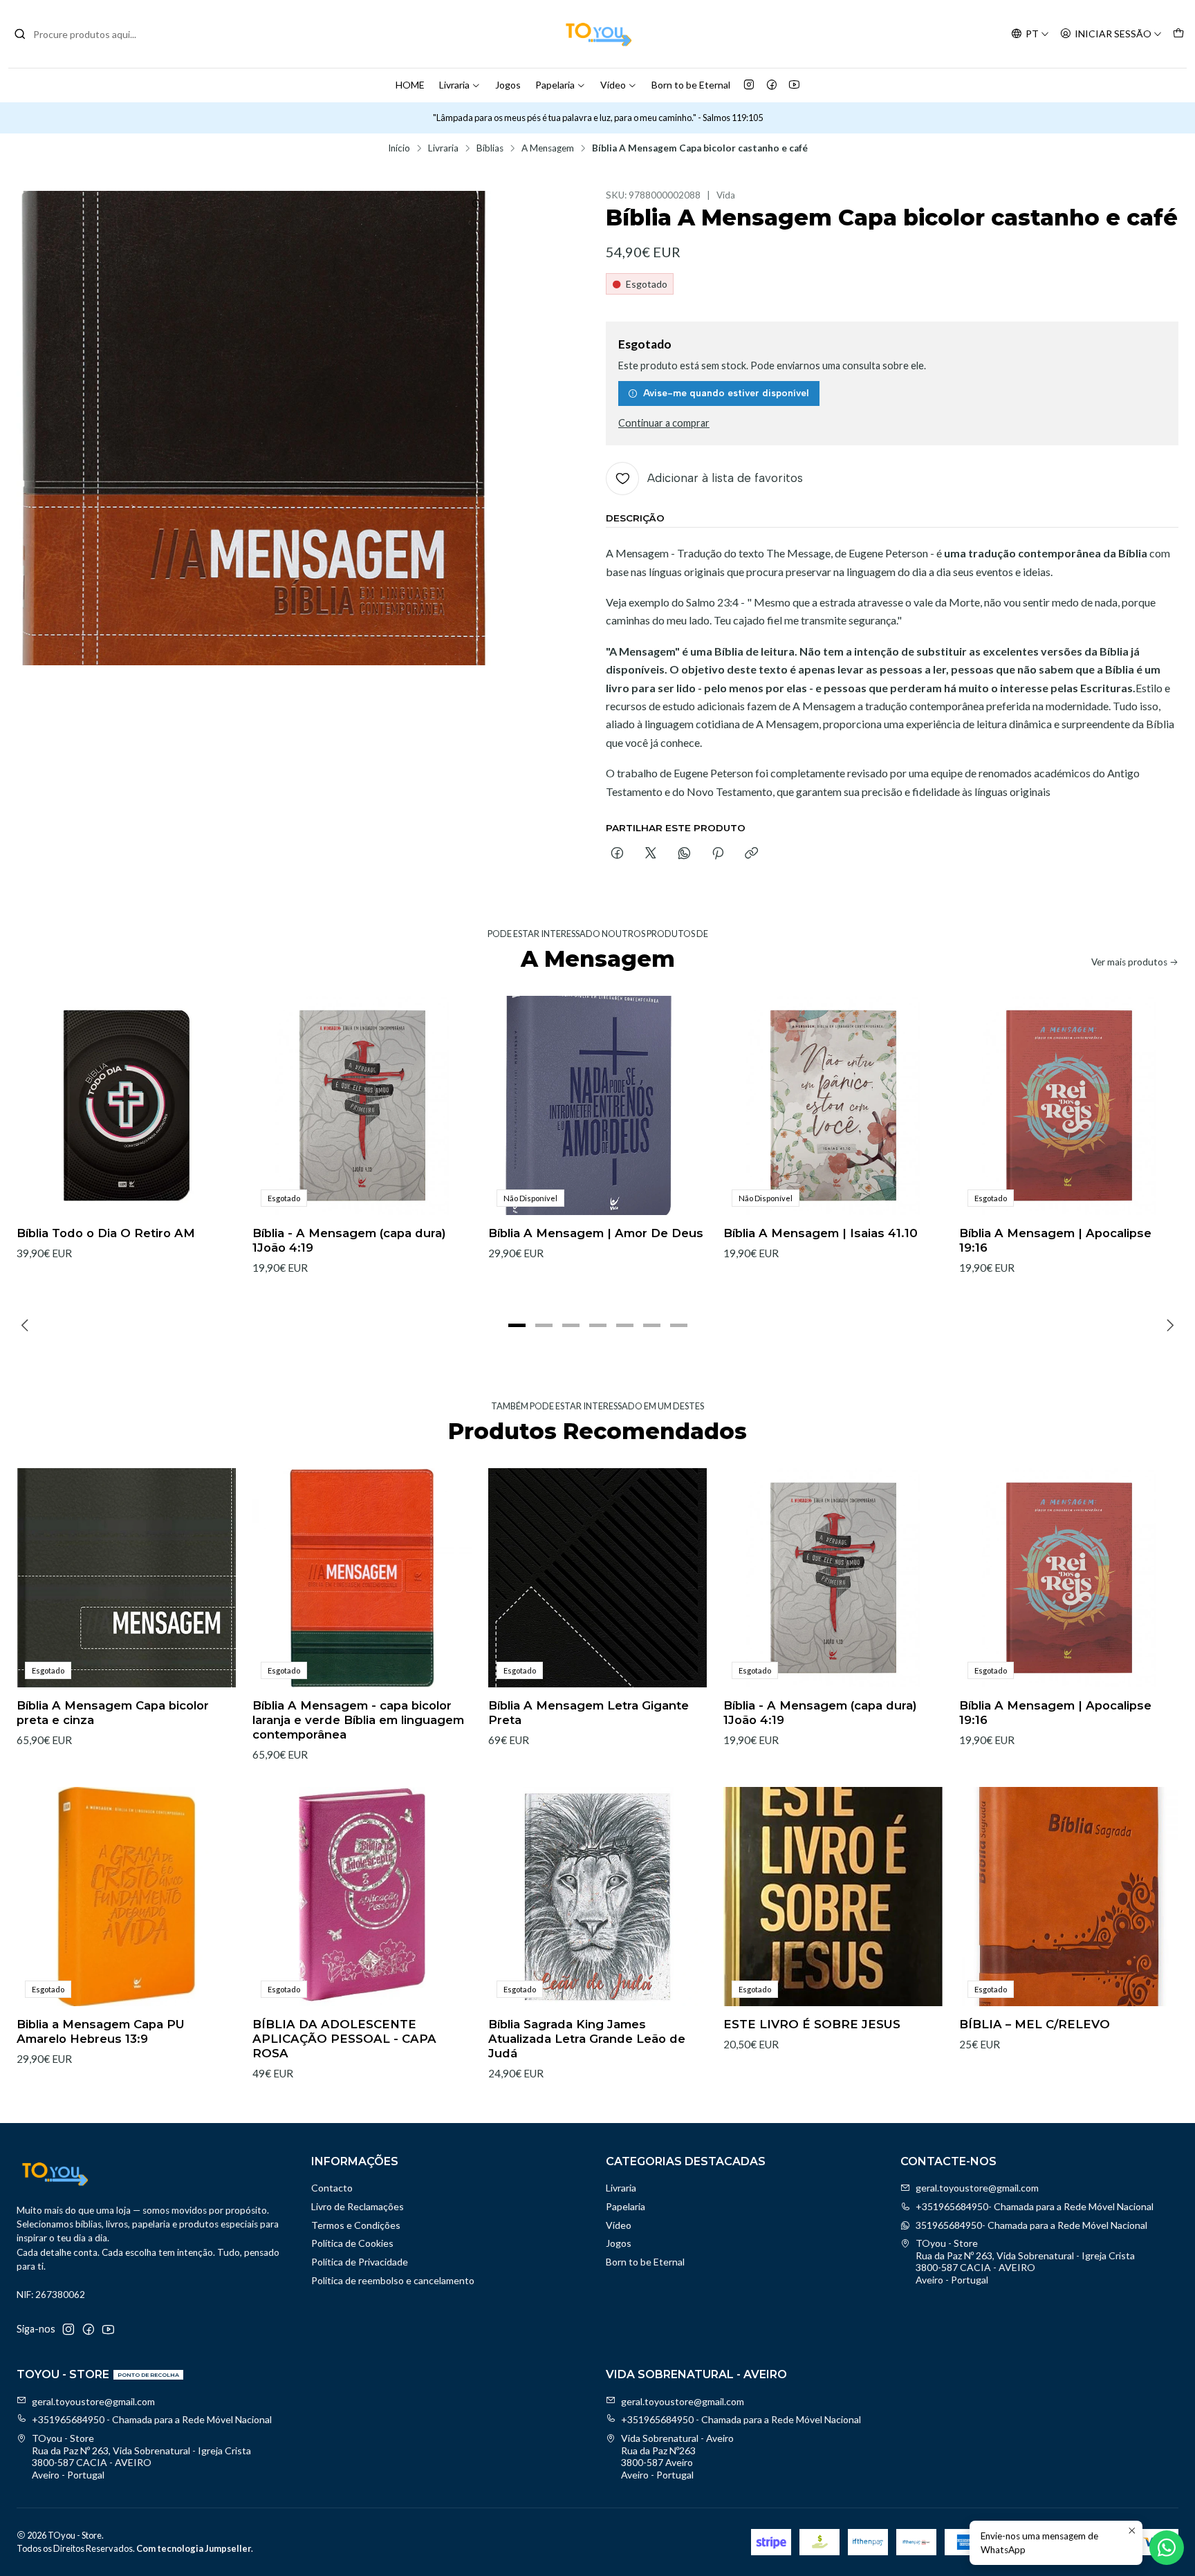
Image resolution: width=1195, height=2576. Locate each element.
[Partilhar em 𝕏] (651, 854)
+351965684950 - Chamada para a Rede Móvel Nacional (152, 2419)
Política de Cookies (352, 2243)
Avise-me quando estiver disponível (726, 393)
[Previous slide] (27, 1325)
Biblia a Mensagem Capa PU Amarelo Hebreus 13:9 (101, 2031)
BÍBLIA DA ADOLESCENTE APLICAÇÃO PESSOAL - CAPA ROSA (344, 2039)
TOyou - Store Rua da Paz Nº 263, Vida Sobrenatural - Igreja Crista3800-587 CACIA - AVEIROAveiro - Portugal (1025, 2261)
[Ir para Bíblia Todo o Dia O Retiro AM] (126, 1105)
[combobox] (84, 34)
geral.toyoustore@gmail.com (977, 2188)
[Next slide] (1168, 1325)
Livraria (454, 85)
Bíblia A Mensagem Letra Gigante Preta (589, 1713)
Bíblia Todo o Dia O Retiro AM (106, 1233)
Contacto (332, 2188)
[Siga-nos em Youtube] (794, 85)
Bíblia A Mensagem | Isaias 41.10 (821, 1233)
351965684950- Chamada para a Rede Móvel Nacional (1031, 2225)
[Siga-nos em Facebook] (772, 85)
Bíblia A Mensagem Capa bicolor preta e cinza (113, 1713)
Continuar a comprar (664, 423)
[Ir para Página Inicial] (597, 34)
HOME (410, 85)
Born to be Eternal (691, 85)
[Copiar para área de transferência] (751, 854)
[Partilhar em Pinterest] (718, 854)
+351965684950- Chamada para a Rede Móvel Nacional (1035, 2206)
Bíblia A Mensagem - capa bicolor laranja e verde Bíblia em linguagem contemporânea (358, 1720)
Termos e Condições (356, 2225)
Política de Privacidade (360, 2262)
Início (399, 149)
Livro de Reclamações (358, 2206)
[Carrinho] (1178, 34)
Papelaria (555, 85)
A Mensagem (548, 149)
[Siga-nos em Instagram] (749, 85)
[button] (517, 1325)
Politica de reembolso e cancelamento (393, 2280)
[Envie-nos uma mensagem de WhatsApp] (1167, 2548)
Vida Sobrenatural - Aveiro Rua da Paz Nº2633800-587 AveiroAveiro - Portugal (677, 2456)
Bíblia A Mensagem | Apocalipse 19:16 (1055, 1240)
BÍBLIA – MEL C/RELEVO (1035, 2024)
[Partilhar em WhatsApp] (684, 854)
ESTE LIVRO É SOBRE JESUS (812, 2024)
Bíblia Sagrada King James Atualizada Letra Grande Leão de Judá (587, 2039)
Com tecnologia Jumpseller (194, 2548)
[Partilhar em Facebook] (617, 854)
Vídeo (613, 85)
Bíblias (490, 149)
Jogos (508, 85)
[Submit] (20, 34)
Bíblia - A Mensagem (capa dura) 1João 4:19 (349, 1240)
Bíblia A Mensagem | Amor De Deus (596, 1233)
